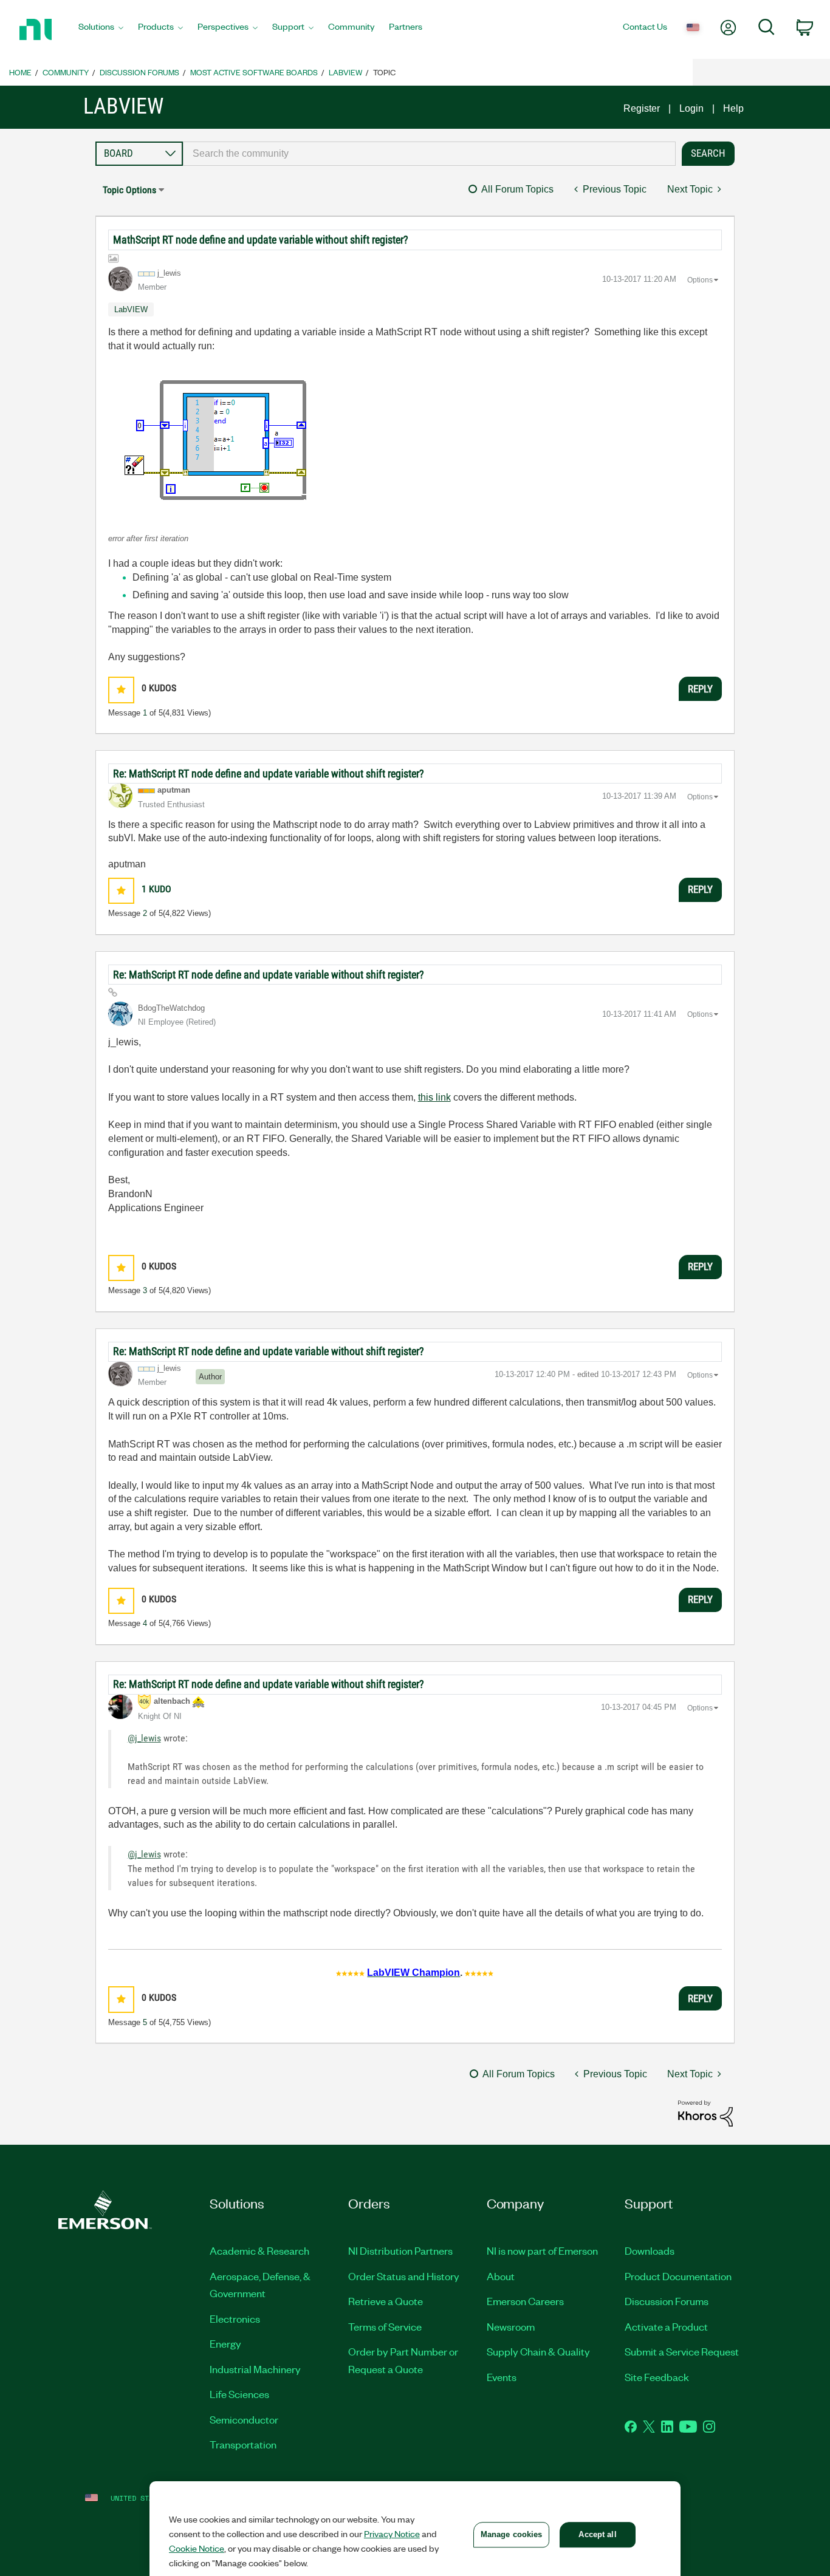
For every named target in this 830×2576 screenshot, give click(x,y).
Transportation (243, 2444)
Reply (700, 689)
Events (502, 2377)
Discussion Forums (139, 72)
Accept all (597, 2534)
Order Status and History (404, 2276)
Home (20, 72)
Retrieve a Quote (386, 2301)
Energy (225, 2343)
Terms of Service (385, 2326)
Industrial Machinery (255, 2369)
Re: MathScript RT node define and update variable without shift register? (269, 774)
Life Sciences (239, 2394)
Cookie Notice (197, 2548)
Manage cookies (512, 2534)
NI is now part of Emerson (542, 2250)
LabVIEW (345, 72)
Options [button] (700, 280)
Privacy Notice (392, 2533)
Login (691, 108)
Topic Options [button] (129, 190)
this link (434, 1097)
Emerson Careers (525, 2301)
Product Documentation (678, 2276)
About (501, 2276)
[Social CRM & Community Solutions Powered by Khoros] (705, 2113)
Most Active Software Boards (254, 72)
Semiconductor (244, 2419)
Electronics (235, 2318)
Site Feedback (657, 2377)
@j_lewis (144, 1738)
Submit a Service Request (682, 2351)
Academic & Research (259, 2250)
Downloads (650, 2250)
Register (642, 108)
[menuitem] (101, 30)
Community (66, 72)
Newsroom (511, 2326)
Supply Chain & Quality (538, 2351)
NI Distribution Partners (400, 2250)
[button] (221, 439)
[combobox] (430, 154)
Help (733, 108)
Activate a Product (666, 2326)
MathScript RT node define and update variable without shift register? (261, 240)
